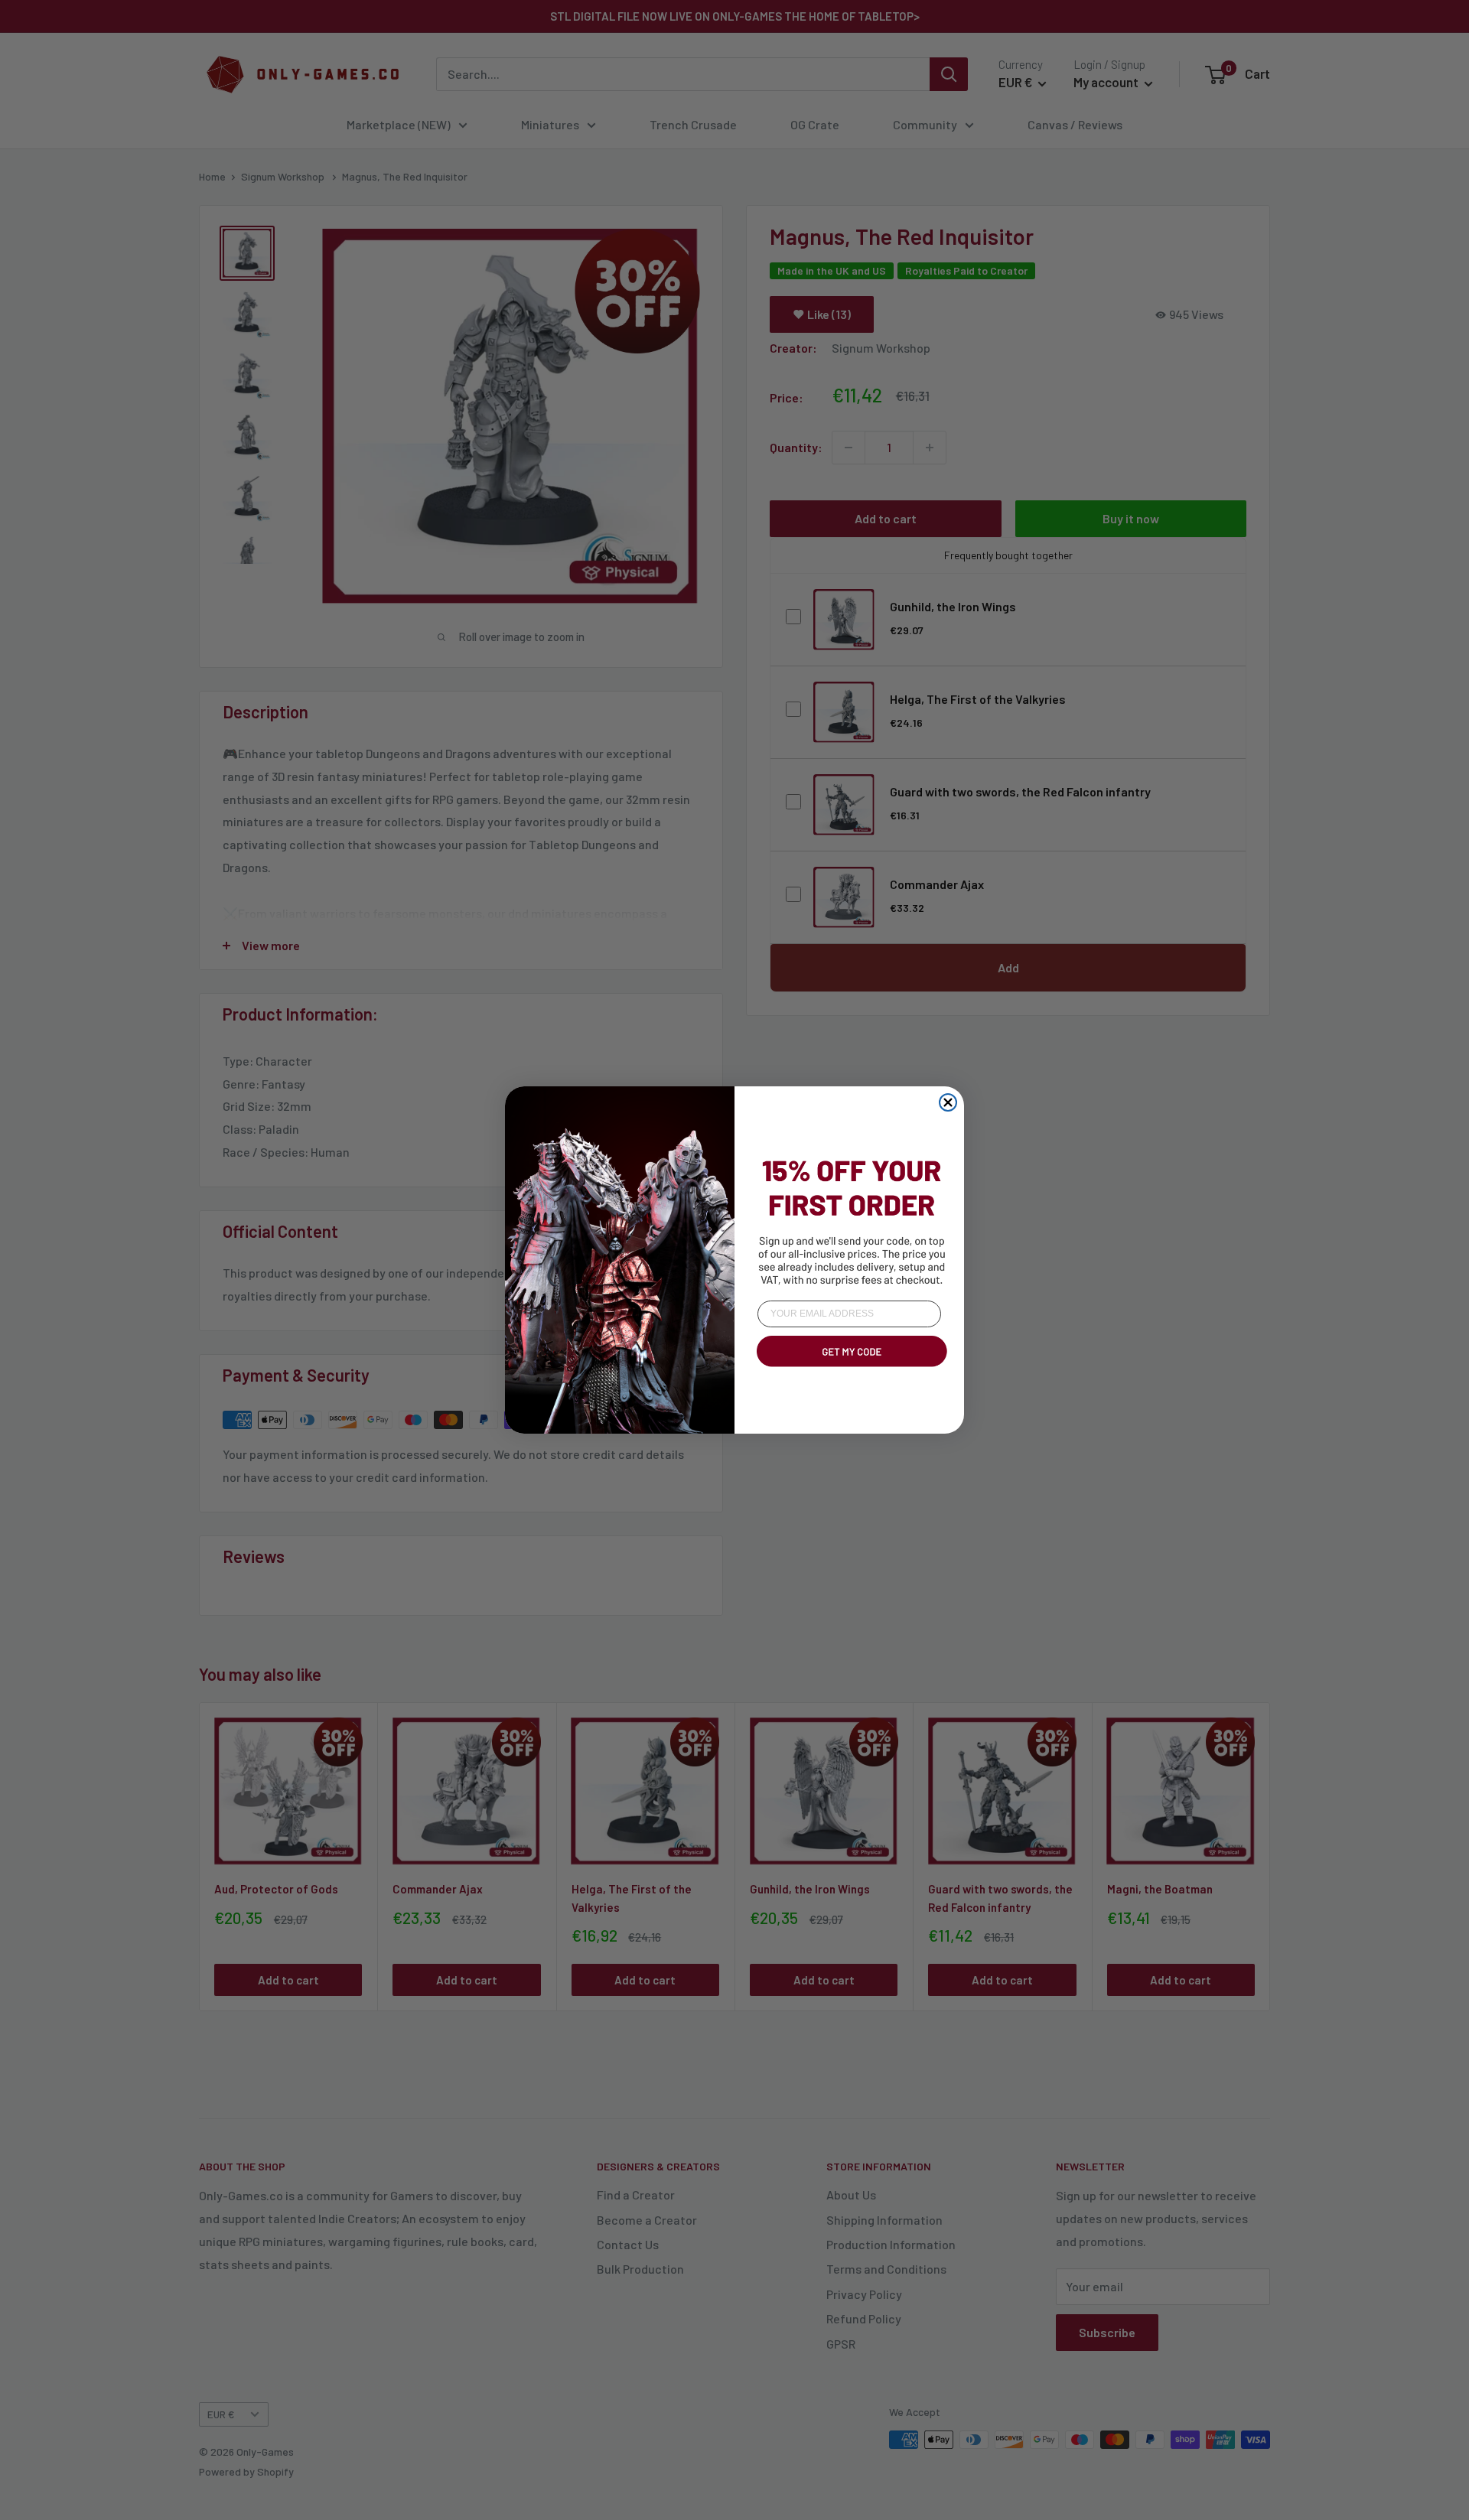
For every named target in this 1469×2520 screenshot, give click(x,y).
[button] (849, 1369)
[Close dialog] (948, 1102)
